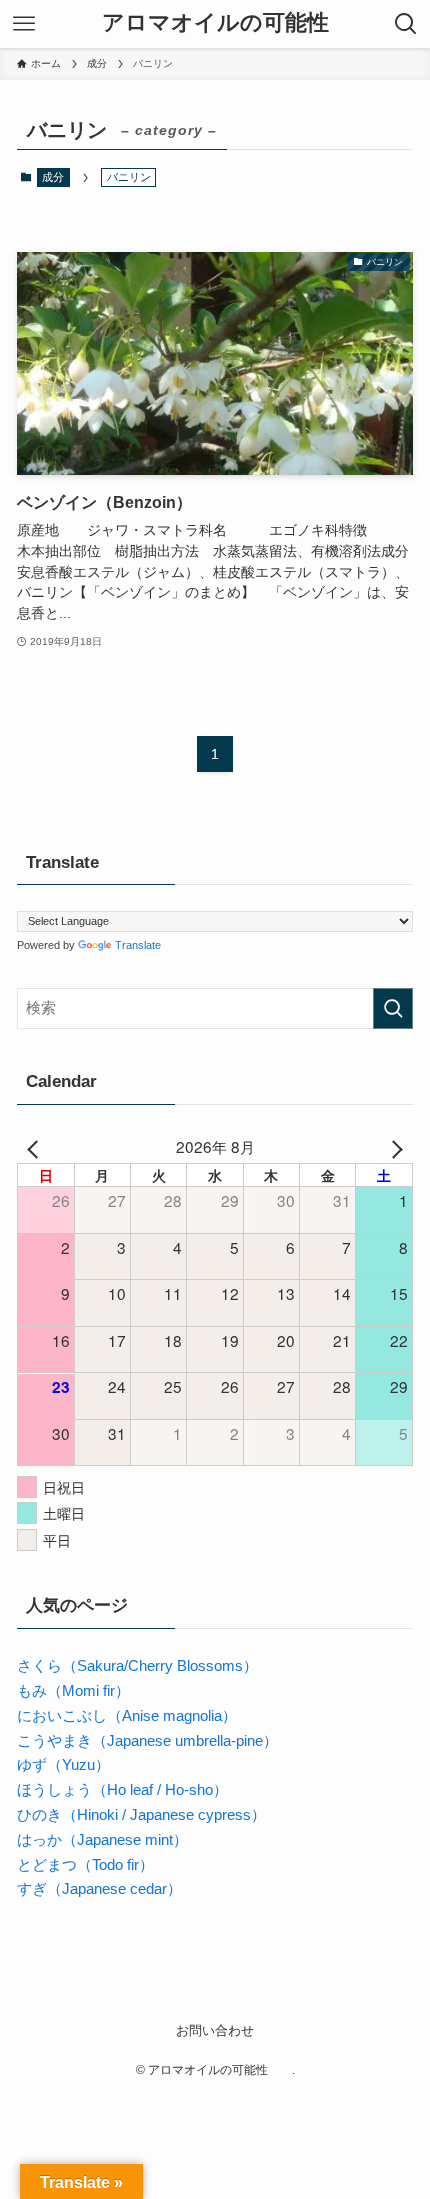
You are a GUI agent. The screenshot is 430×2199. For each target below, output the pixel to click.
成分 (53, 177)
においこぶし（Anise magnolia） (127, 1715)
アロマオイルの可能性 (226, 24)
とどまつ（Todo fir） (85, 1864)
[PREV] (36, 1146)
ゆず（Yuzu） (63, 1764)
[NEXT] (394, 1146)
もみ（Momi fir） (73, 1690)
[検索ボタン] (406, 24)
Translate (138, 945)
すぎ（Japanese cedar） (99, 1888)
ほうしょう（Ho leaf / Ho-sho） (122, 1789)
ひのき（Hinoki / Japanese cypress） (141, 1814)
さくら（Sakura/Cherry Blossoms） (137, 1665)
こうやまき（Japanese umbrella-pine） (147, 1740)
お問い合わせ (215, 2030)
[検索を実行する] (393, 1008)
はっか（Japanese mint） (102, 1839)
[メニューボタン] (24, 24)
